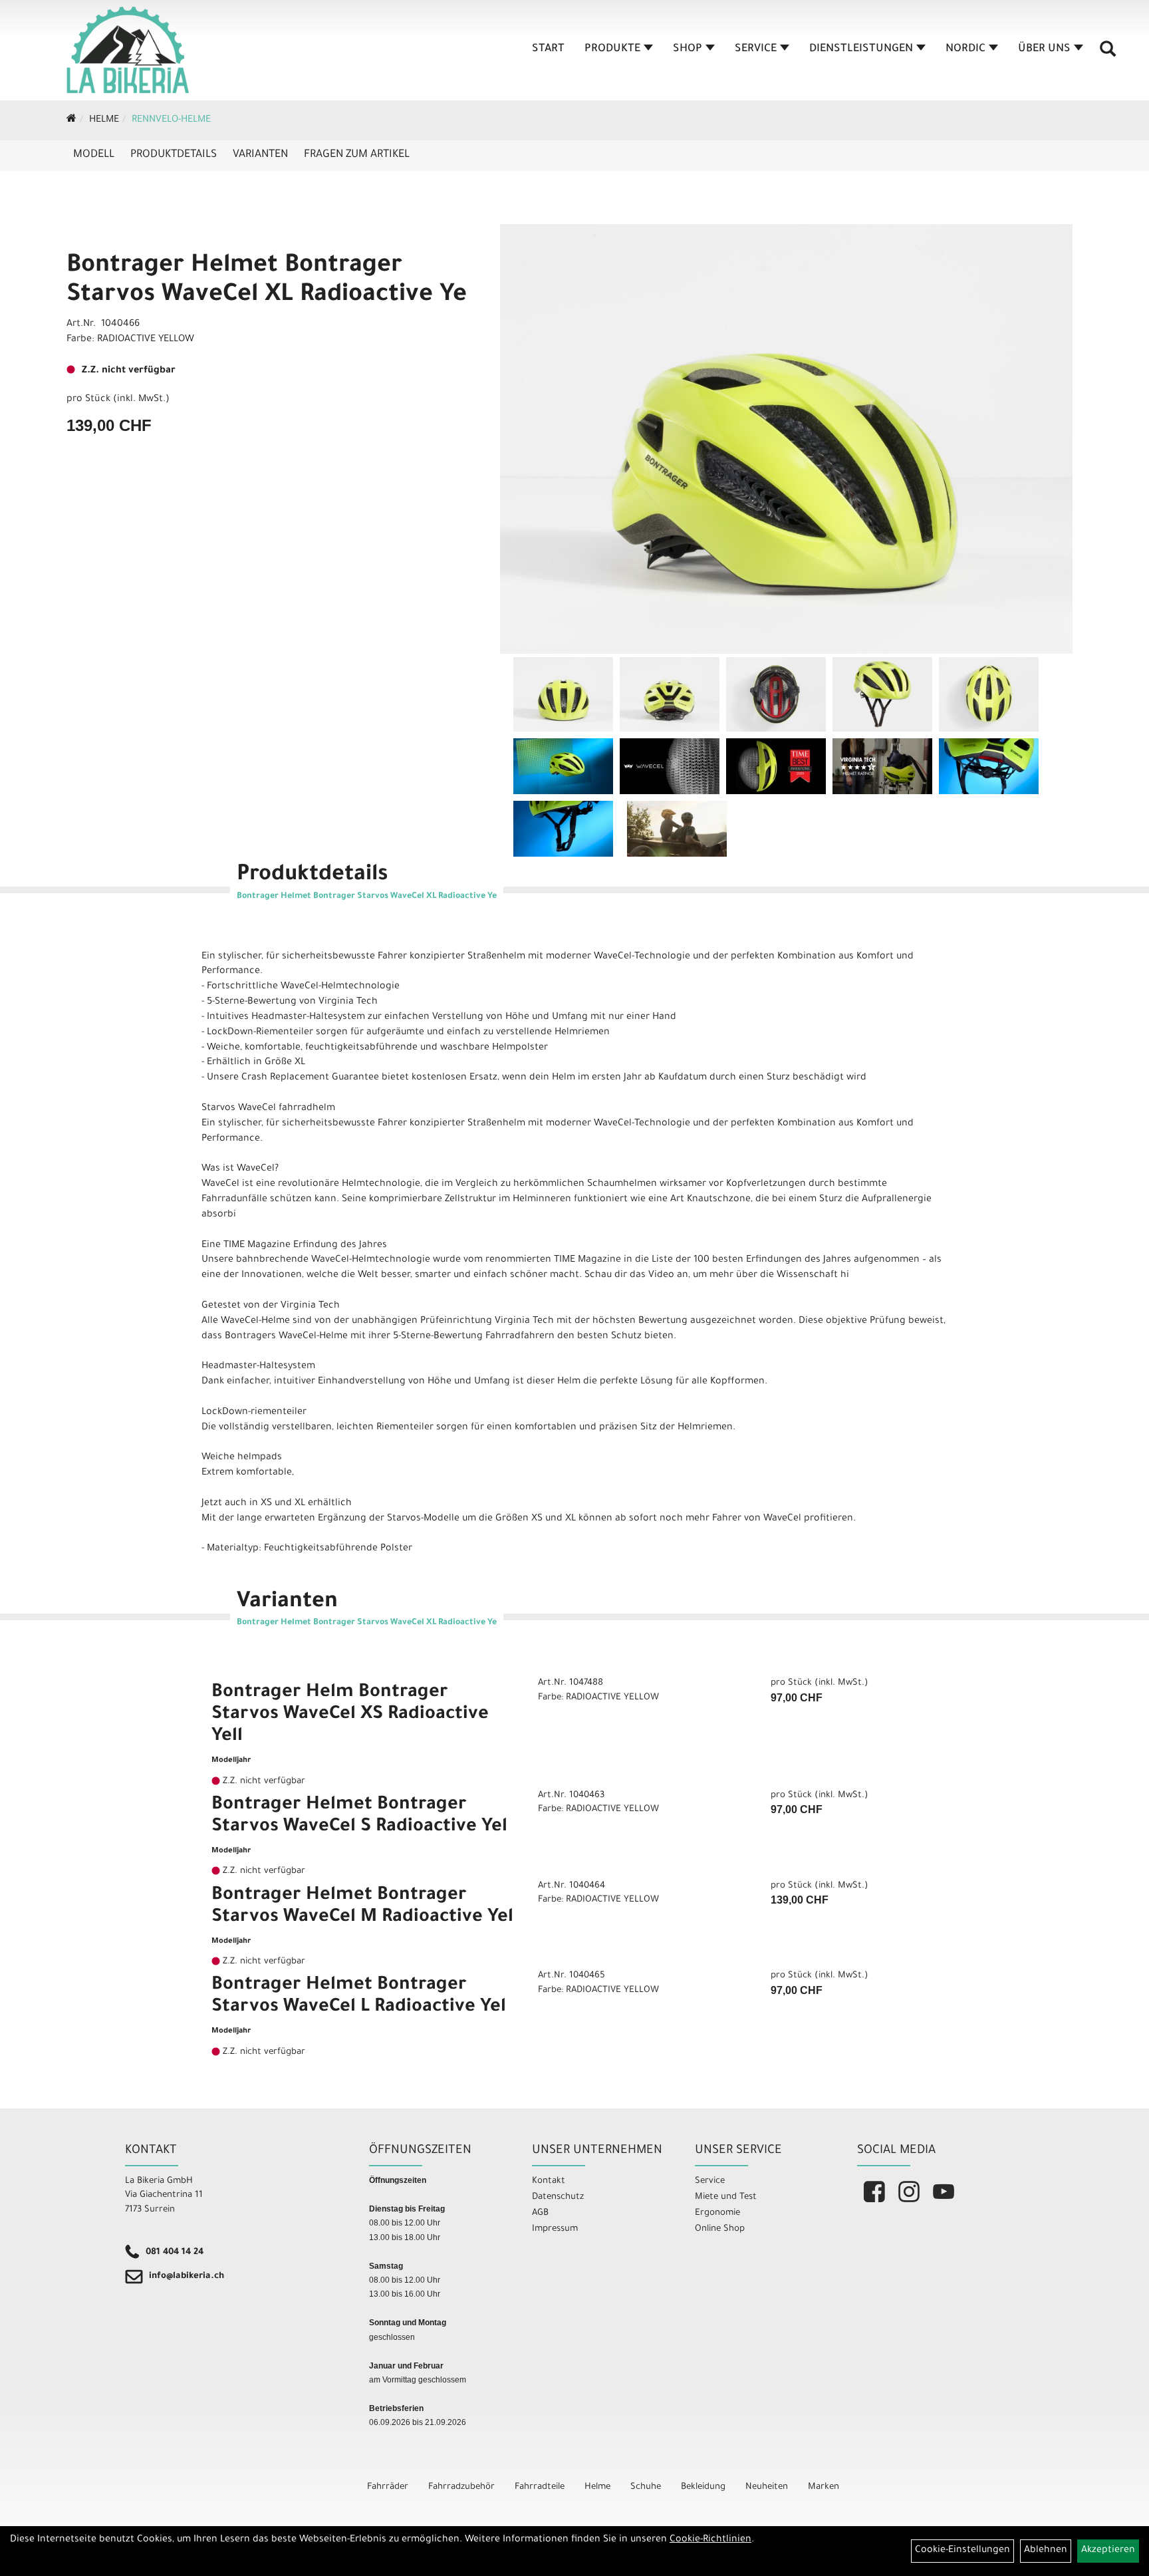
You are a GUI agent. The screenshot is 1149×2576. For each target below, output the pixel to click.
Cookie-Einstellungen (962, 2551)
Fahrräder (388, 2487)
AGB (540, 2213)
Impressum (555, 2229)
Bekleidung (703, 2487)
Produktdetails (174, 155)
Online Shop (720, 2229)
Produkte (612, 49)
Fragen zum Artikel (357, 155)
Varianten (260, 155)
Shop (688, 49)
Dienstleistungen (861, 49)
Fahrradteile (540, 2487)
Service (756, 49)
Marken (824, 2487)
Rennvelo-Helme (171, 120)
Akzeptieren (1108, 2551)
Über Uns (1044, 49)
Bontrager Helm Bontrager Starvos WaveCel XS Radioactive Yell (350, 1715)
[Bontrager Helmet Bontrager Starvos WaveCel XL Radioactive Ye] (786, 439)
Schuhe (646, 2487)
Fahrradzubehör (461, 2487)
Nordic (965, 49)
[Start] (71, 120)
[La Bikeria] (128, 50)
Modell (94, 155)
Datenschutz (558, 2197)
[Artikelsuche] (1108, 54)
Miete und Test (726, 2197)
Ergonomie (717, 2213)
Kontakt (549, 2181)
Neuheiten (767, 2487)
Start (548, 49)
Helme (104, 120)
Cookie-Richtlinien (710, 2540)
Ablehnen (1046, 2551)
